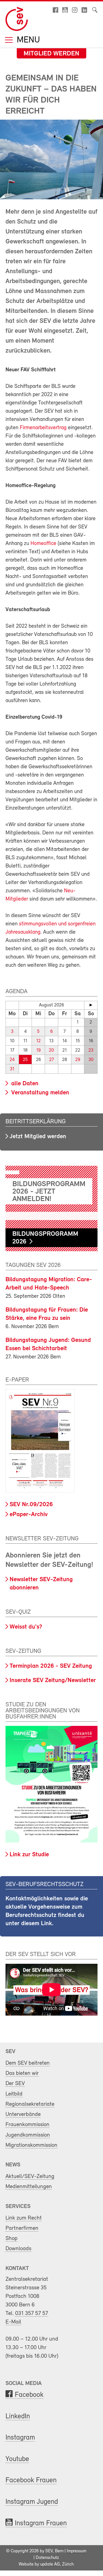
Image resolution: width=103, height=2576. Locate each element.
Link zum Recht (24, 2218)
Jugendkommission (28, 2135)
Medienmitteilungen (29, 2187)
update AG (50, 2564)
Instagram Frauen (41, 2523)
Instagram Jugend (32, 2502)
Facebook (29, 2395)
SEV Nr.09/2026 (31, 1505)
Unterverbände (23, 2114)
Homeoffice (43, 544)
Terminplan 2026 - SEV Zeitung (51, 1666)
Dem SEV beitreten (28, 2063)
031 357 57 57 (32, 2313)
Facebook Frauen (31, 2480)
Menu (27, 40)
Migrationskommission (31, 2145)
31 (12, 1069)
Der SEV (15, 2084)
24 (12, 1060)
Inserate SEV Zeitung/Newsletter (53, 1681)
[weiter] (91, 1005)
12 (38, 1041)
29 (78, 1060)
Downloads (18, 2249)
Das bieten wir (22, 2073)
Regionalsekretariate (30, 2104)
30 (91, 1060)
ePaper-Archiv (29, 1515)
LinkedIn (18, 2417)
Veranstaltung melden (39, 1093)
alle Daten (24, 1084)
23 (91, 1050)
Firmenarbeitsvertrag (43, 428)
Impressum (76, 2551)
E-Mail (13, 2322)
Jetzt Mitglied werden (38, 1137)
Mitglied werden (51, 54)
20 (51, 1050)
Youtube (17, 2459)
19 (38, 1050)
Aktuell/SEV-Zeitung (30, 2176)
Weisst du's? (26, 1627)
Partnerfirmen (22, 2228)
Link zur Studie (29, 1855)
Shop (12, 2238)
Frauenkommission (27, 2125)
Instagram (20, 2438)
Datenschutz (47, 2558)
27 (51, 1060)
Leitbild (14, 2094)
